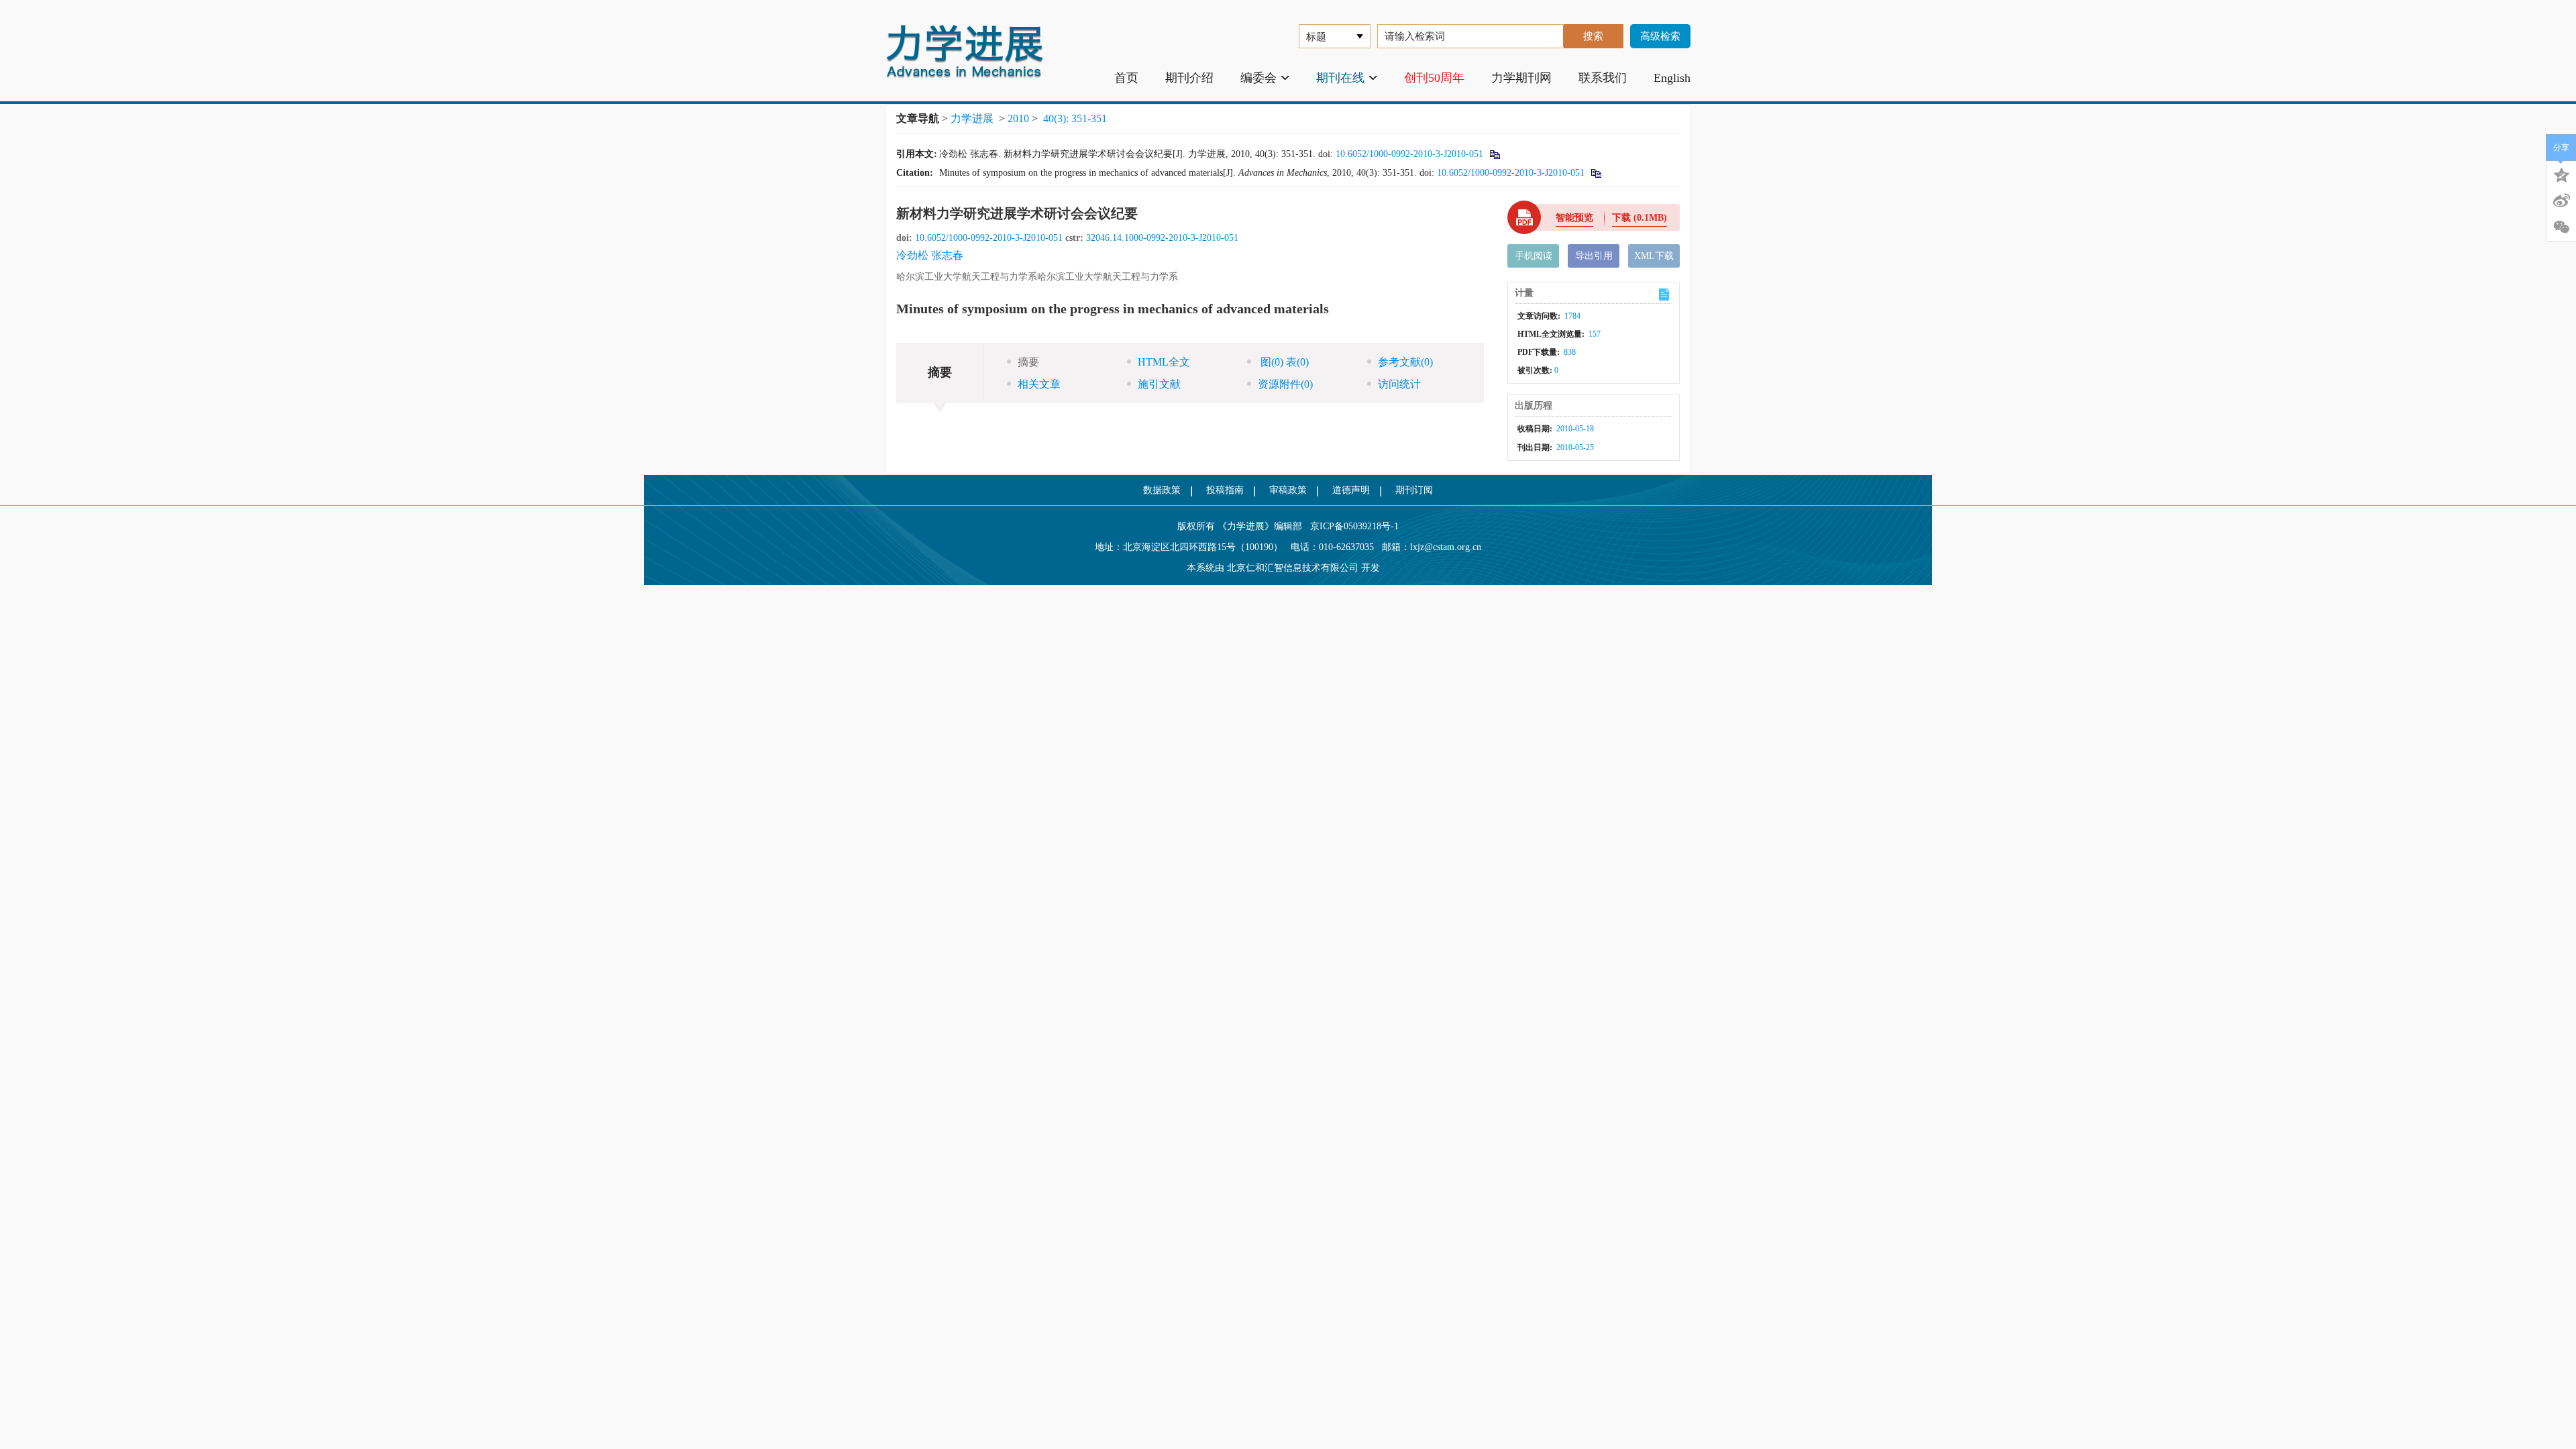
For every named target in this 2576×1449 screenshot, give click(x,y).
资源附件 (1285, 384)
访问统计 (1399, 384)
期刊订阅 (1414, 490)
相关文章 (1039, 384)
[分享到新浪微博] (2561, 201)
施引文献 (1159, 384)
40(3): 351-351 (1075, 118)
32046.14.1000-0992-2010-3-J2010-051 (1162, 238)
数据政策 (1162, 490)
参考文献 (1405, 362)
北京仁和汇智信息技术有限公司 (1293, 568)
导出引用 (1594, 256)
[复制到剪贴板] (1494, 154)
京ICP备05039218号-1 (1350, 526)
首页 (1126, 78)
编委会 (1258, 78)
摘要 (1028, 362)
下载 (1640, 218)
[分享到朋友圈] (2561, 227)
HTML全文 (1164, 362)
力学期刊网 (1521, 78)
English (1672, 78)
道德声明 (1351, 490)
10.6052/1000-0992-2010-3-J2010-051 (1409, 154)
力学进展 (972, 118)
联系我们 (1603, 78)
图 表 (1283, 362)
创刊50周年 (1434, 78)
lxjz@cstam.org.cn (1446, 547)
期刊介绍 (1189, 78)
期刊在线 (1340, 78)
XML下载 (1654, 256)
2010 (1018, 118)
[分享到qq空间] (2561, 174)
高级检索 (1660, 36)
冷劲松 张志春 (930, 255)
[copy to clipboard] (1596, 173)
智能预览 (1574, 218)
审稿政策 (1288, 490)
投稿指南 (1225, 490)
